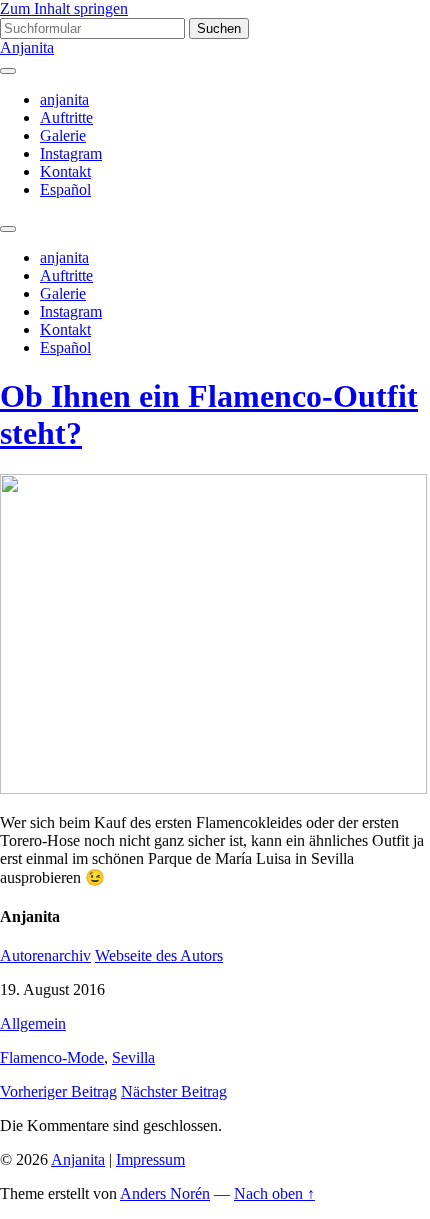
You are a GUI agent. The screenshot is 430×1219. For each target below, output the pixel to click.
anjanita (64, 99)
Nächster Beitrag (174, 1091)
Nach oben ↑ (274, 1193)
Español (65, 189)
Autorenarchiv (45, 955)
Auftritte (66, 117)
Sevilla (133, 1057)
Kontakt (65, 171)
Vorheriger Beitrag (58, 1091)
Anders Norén (165, 1193)
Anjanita (27, 47)
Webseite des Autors (159, 955)
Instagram (71, 153)
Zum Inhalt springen (64, 8)
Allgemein (33, 1023)
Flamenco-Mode (52, 1057)
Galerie (63, 135)
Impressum (150, 1159)
